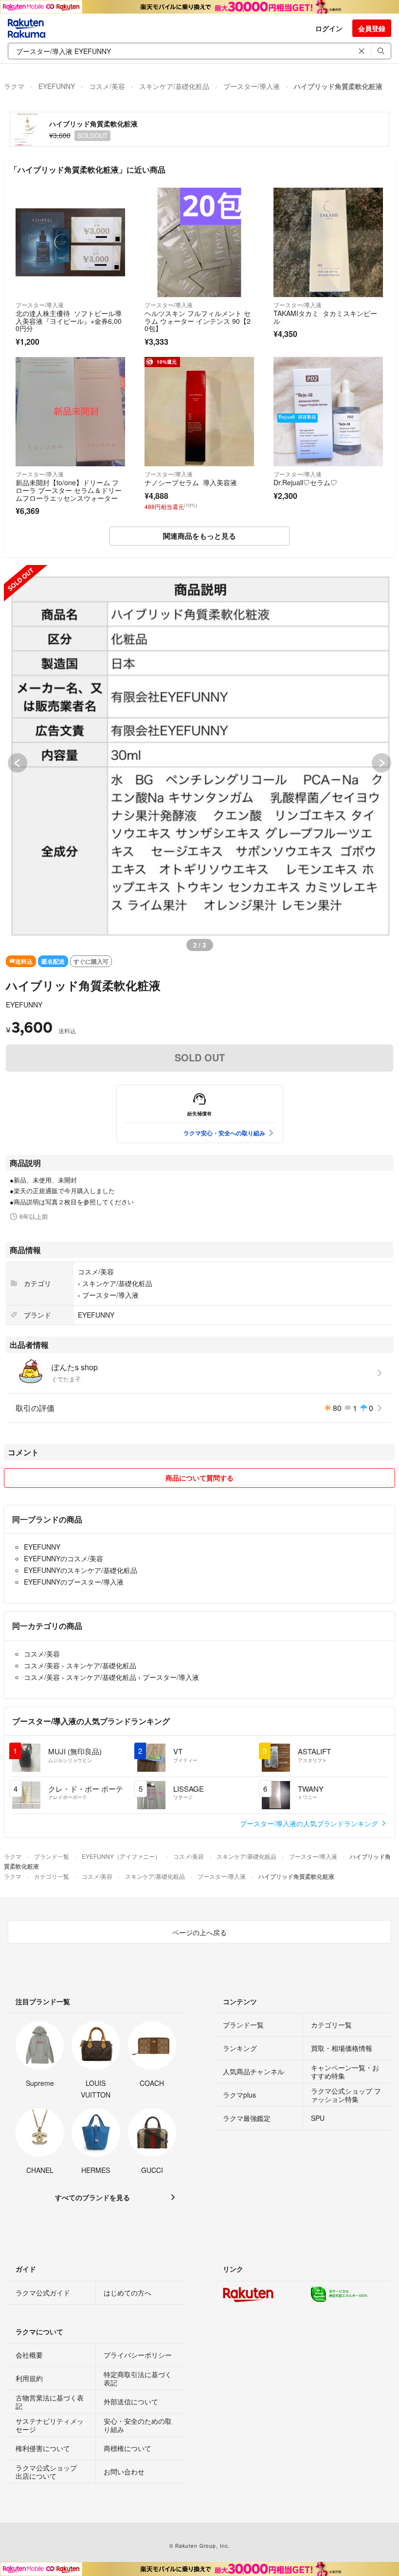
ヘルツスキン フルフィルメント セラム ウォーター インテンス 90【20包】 (198, 321)
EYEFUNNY (57, 86)
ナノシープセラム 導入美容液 (191, 482)
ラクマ (14, 86)
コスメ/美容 (107, 86)
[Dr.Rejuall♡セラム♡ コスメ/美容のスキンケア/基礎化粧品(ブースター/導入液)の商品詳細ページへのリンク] (328, 412)
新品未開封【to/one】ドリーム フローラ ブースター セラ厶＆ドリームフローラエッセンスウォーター (69, 490)
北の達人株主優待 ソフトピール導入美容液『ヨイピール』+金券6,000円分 (69, 321)
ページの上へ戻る (199, 1932)
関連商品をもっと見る (199, 536)
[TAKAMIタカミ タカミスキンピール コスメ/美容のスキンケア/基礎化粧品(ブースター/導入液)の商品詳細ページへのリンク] (328, 242)
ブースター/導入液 (252, 86)
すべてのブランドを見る (92, 2197)
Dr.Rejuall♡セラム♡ (305, 482)
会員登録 (372, 28)
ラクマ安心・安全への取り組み (224, 1133)
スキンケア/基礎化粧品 (174, 86)
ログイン (329, 28)
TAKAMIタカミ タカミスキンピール (325, 317)
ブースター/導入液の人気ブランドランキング (310, 1823)
